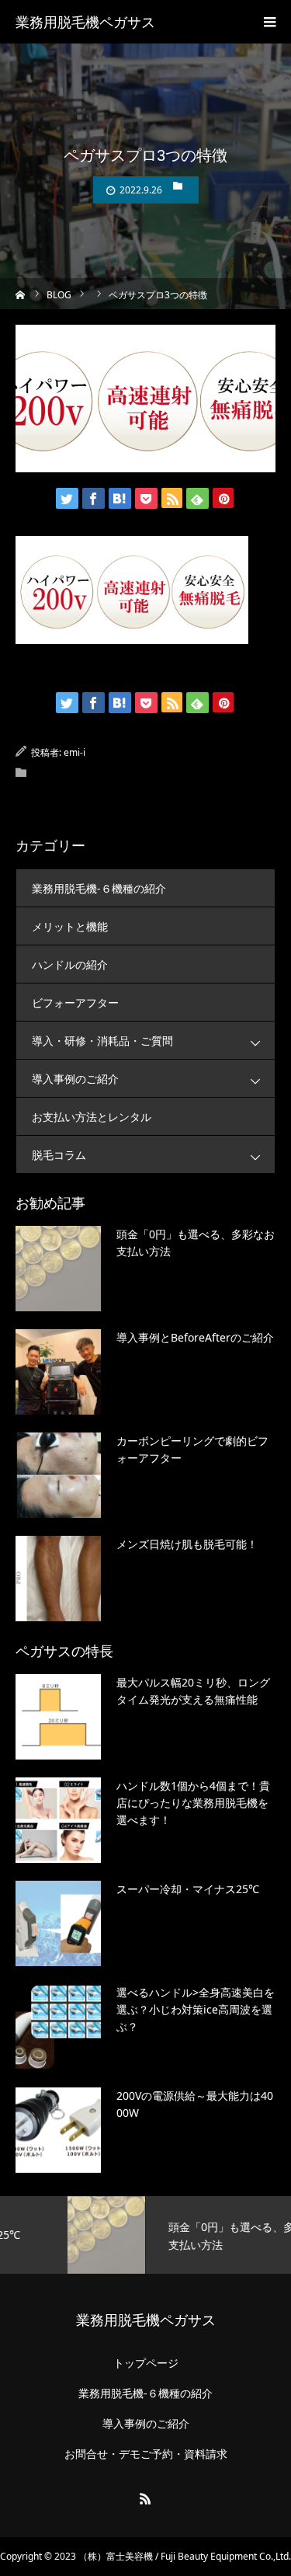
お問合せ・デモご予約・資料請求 (146, 2454)
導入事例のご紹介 (75, 1079)
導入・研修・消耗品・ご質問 (102, 1041)
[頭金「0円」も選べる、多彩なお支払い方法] (58, 1269)
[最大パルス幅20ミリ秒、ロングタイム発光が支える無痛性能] (58, 1717)
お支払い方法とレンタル (92, 1117)
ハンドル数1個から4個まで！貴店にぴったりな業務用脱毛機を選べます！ (193, 1803)
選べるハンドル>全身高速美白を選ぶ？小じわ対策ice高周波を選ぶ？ (196, 2010)
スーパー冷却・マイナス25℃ (188, 1889)
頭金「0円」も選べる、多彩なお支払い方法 (196, 1243)
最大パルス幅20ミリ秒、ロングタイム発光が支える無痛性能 (193, 1691)
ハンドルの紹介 (70, 964)
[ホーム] (21, 293)
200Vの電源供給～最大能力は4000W (195, 2104)
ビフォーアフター (75, 1003)
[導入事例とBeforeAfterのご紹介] (58, 1372)
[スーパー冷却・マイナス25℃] (58, 1923)
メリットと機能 (70, 926)
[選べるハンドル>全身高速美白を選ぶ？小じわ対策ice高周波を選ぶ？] (58, 2027)
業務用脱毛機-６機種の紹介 (99, 888)
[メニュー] (269, 22)
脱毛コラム (59, 1155)
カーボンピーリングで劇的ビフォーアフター (192, 1449)
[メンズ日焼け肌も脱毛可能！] (58, 1579)
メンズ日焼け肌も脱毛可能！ (187, 1544)
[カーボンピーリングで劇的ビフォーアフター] (58, 1475)
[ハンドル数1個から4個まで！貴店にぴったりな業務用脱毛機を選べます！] (58, 1820)
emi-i (74, 752)
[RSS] (146, 2498)
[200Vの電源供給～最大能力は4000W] (58, 2130)
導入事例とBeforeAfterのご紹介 (195, 1337)
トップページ (146, 2363)
